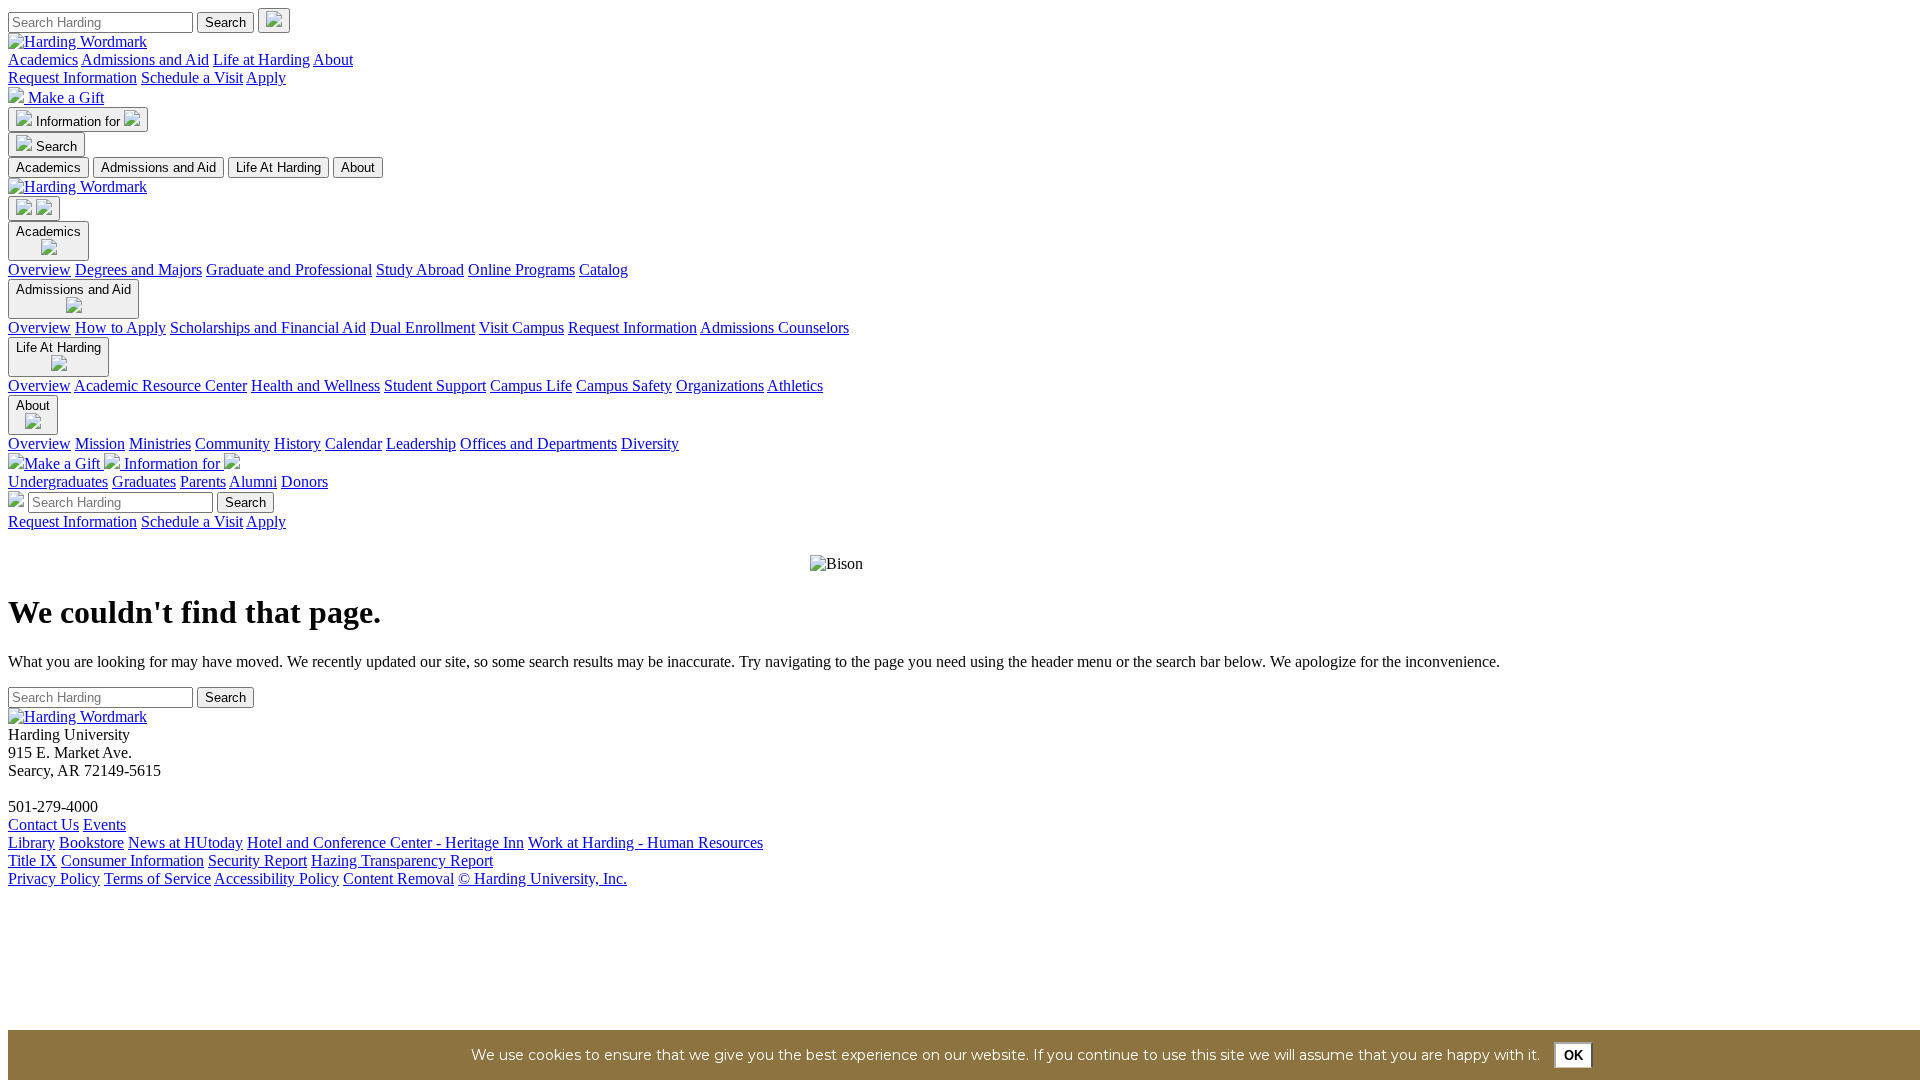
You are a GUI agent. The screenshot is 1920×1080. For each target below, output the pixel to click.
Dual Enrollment (422, 327)
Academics (43, 59)
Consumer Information (132, 860)
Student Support (435, 385)
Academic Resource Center (160, 385)
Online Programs (521, 269)
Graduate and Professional (289, 269)
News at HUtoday (185, 842)
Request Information (72, 77)
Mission (100, 443)
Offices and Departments (538, 443)
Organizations (720, 385)
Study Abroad (420, 269)
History (297, 443)
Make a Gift (66, 97)
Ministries (160, 443)
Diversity (650, 443)
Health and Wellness (315, 385)
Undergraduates (58, 481)
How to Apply (120, 327)
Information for (80, 121)
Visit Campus (521, 327)
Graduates (144, 481)
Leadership (421, 443)
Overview (39, 269)
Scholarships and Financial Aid (268, 327)
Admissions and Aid (145, 59)
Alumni (253, 481)
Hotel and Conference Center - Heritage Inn (385, 842)
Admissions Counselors (774, 327)
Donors (304, 481)
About (333, 59)
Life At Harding (278, 167)
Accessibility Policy (276, 878)
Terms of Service (157, 878)
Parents (203, 481)
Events (104, 824)
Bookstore (91, 842)
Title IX (32, 860)
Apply (266, 77)
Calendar (353, 443)
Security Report (257, 860)
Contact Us (43, 824)
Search (56, 146)
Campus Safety (624, 385)
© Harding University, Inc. (542, 878)
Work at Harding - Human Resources (645, 842)
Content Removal (398, 878)
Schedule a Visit (192, 77)
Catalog (603, 269)
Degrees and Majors (138, 269)
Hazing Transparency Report (402, 860)
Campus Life (531, 385)
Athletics (795, 385)
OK (1573, 1055)
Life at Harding (261, 59)
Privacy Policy (54, 878)
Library (31, 842)
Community (232, 443)
